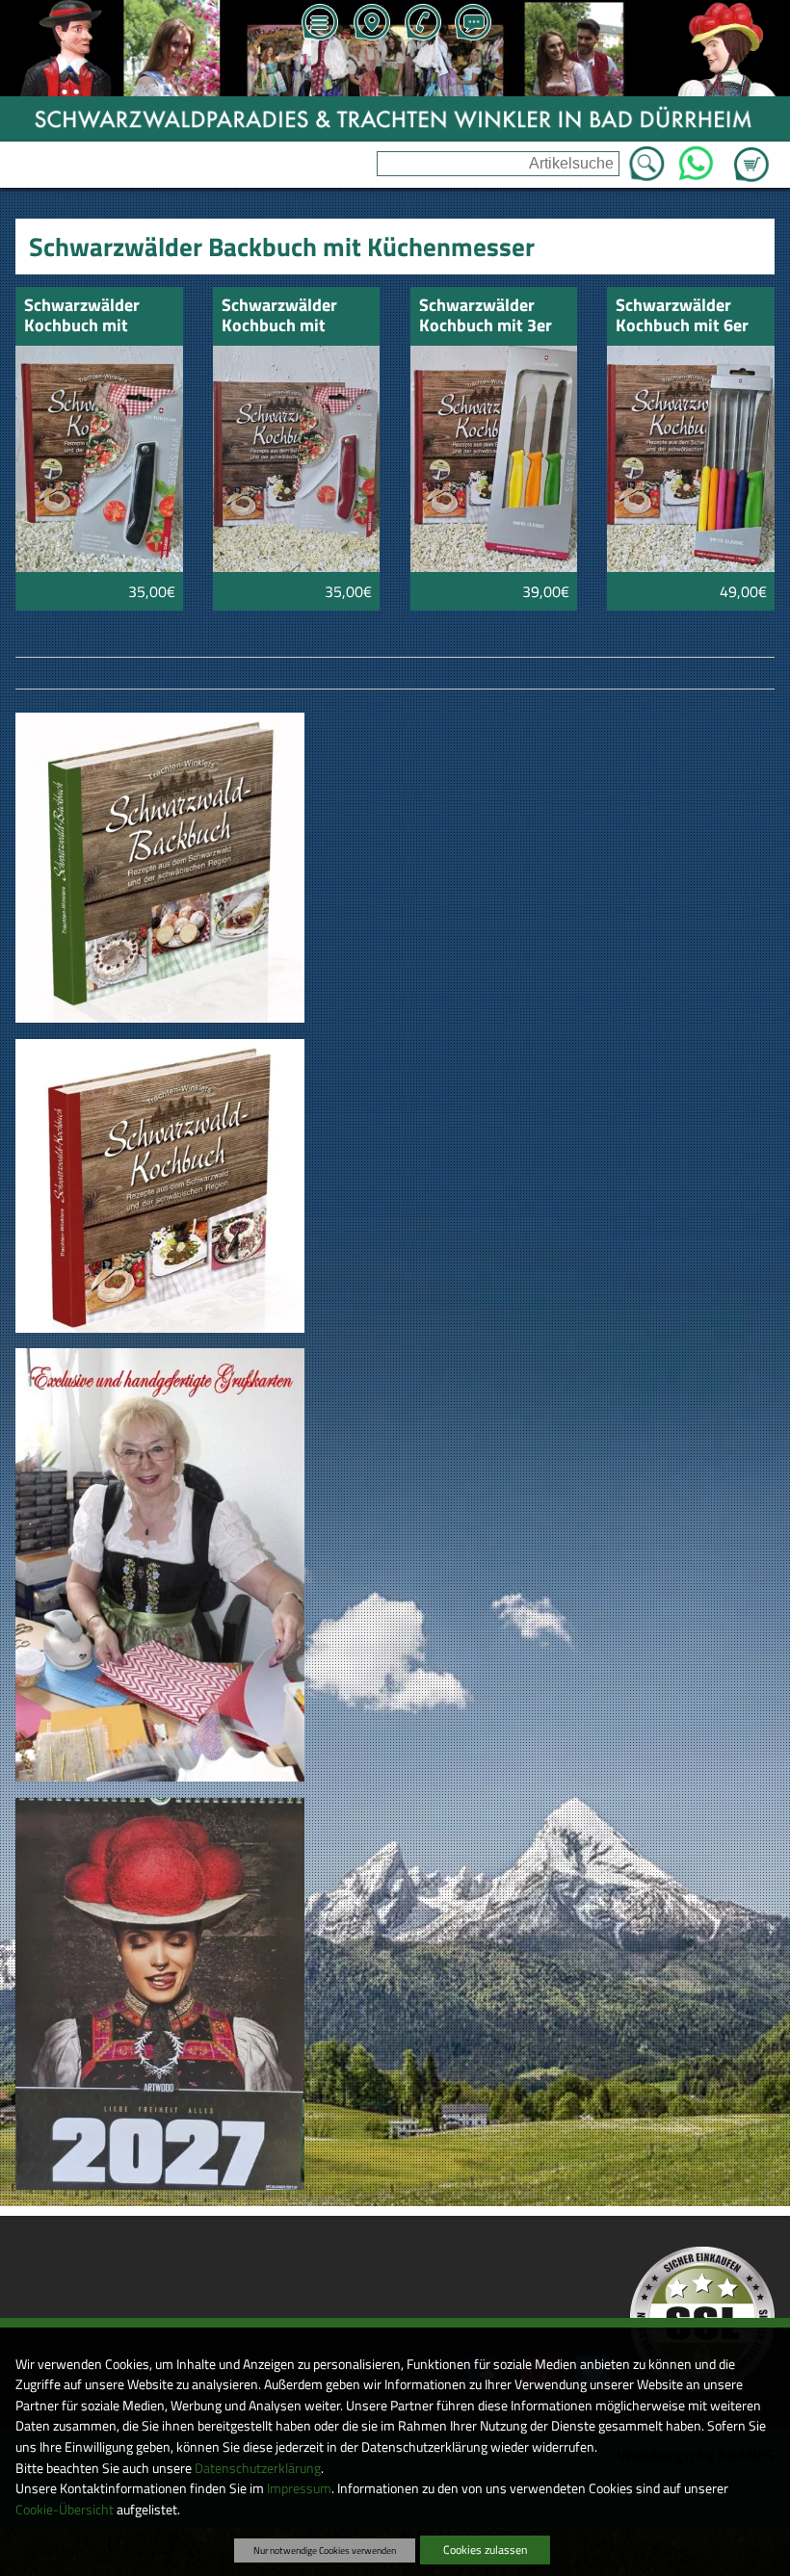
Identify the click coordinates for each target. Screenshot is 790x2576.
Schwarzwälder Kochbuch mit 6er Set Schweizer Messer (682, 316)
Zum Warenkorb (751, 153)
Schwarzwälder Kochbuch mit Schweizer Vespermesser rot (289, 316)
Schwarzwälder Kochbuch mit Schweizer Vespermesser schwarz (82, 316)
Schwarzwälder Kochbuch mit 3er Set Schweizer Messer (486, 316)
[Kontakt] (473, 24)
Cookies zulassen (485, 2550)
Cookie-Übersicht (65, 2510)
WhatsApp (695, 158)
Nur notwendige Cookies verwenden (325, 2550)
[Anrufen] (422, 24)
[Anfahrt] (371, 24)
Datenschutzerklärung (258, 2468)
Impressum (299, 2488)
